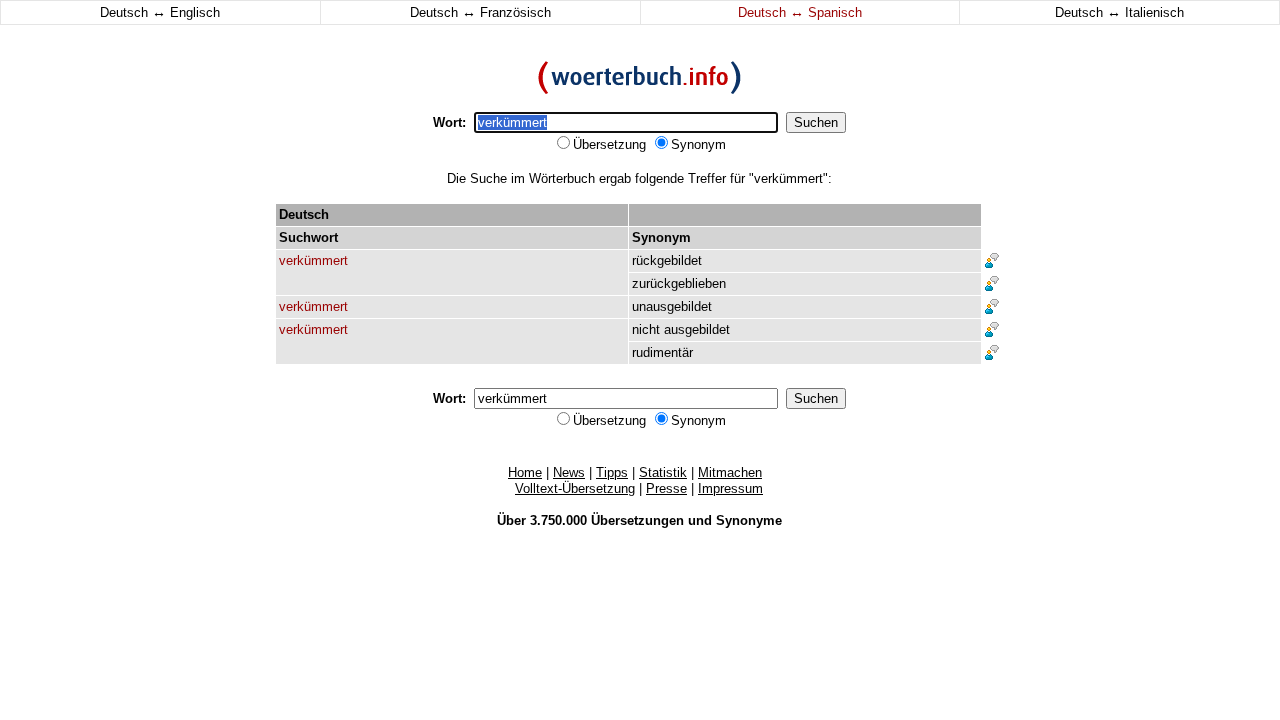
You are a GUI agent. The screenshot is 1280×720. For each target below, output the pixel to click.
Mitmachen (730, 472)
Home (525, 472)
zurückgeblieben (679, 283)
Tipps (612, 472)
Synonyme (749, 520)
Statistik (663, 472)
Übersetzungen (637, 520)
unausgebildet (672, 306)
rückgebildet (667, 260)
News (569, 472)
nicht (646, 329)
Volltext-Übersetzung (575, 488)
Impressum (730, 488)
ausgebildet (697, 329)
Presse (666, 488)
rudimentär (662, 352)
